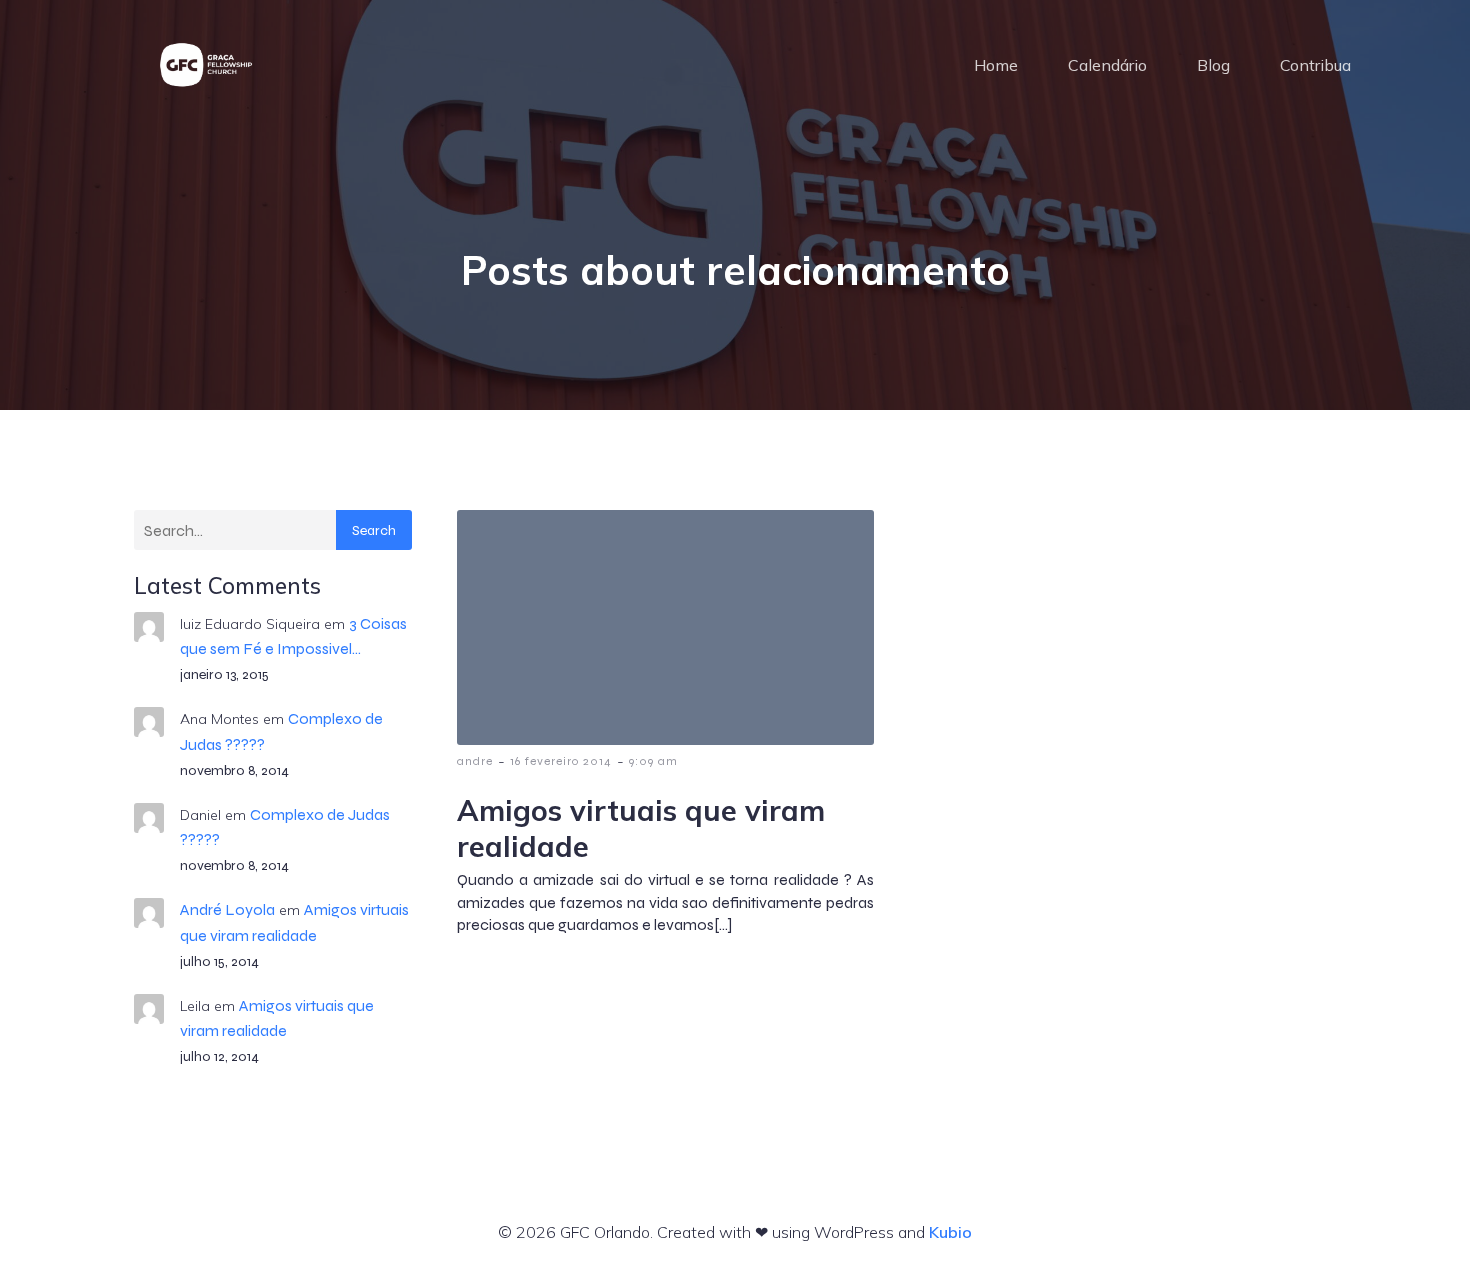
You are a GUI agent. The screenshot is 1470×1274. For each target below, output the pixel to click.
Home (996, 65)
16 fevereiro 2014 (561, 761)
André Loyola (227, 909)
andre (475, 761)
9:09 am (653, 761)
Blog (1213, 65)
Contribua (1315, 65)
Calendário (1107, 65)
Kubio (950, 1232)
